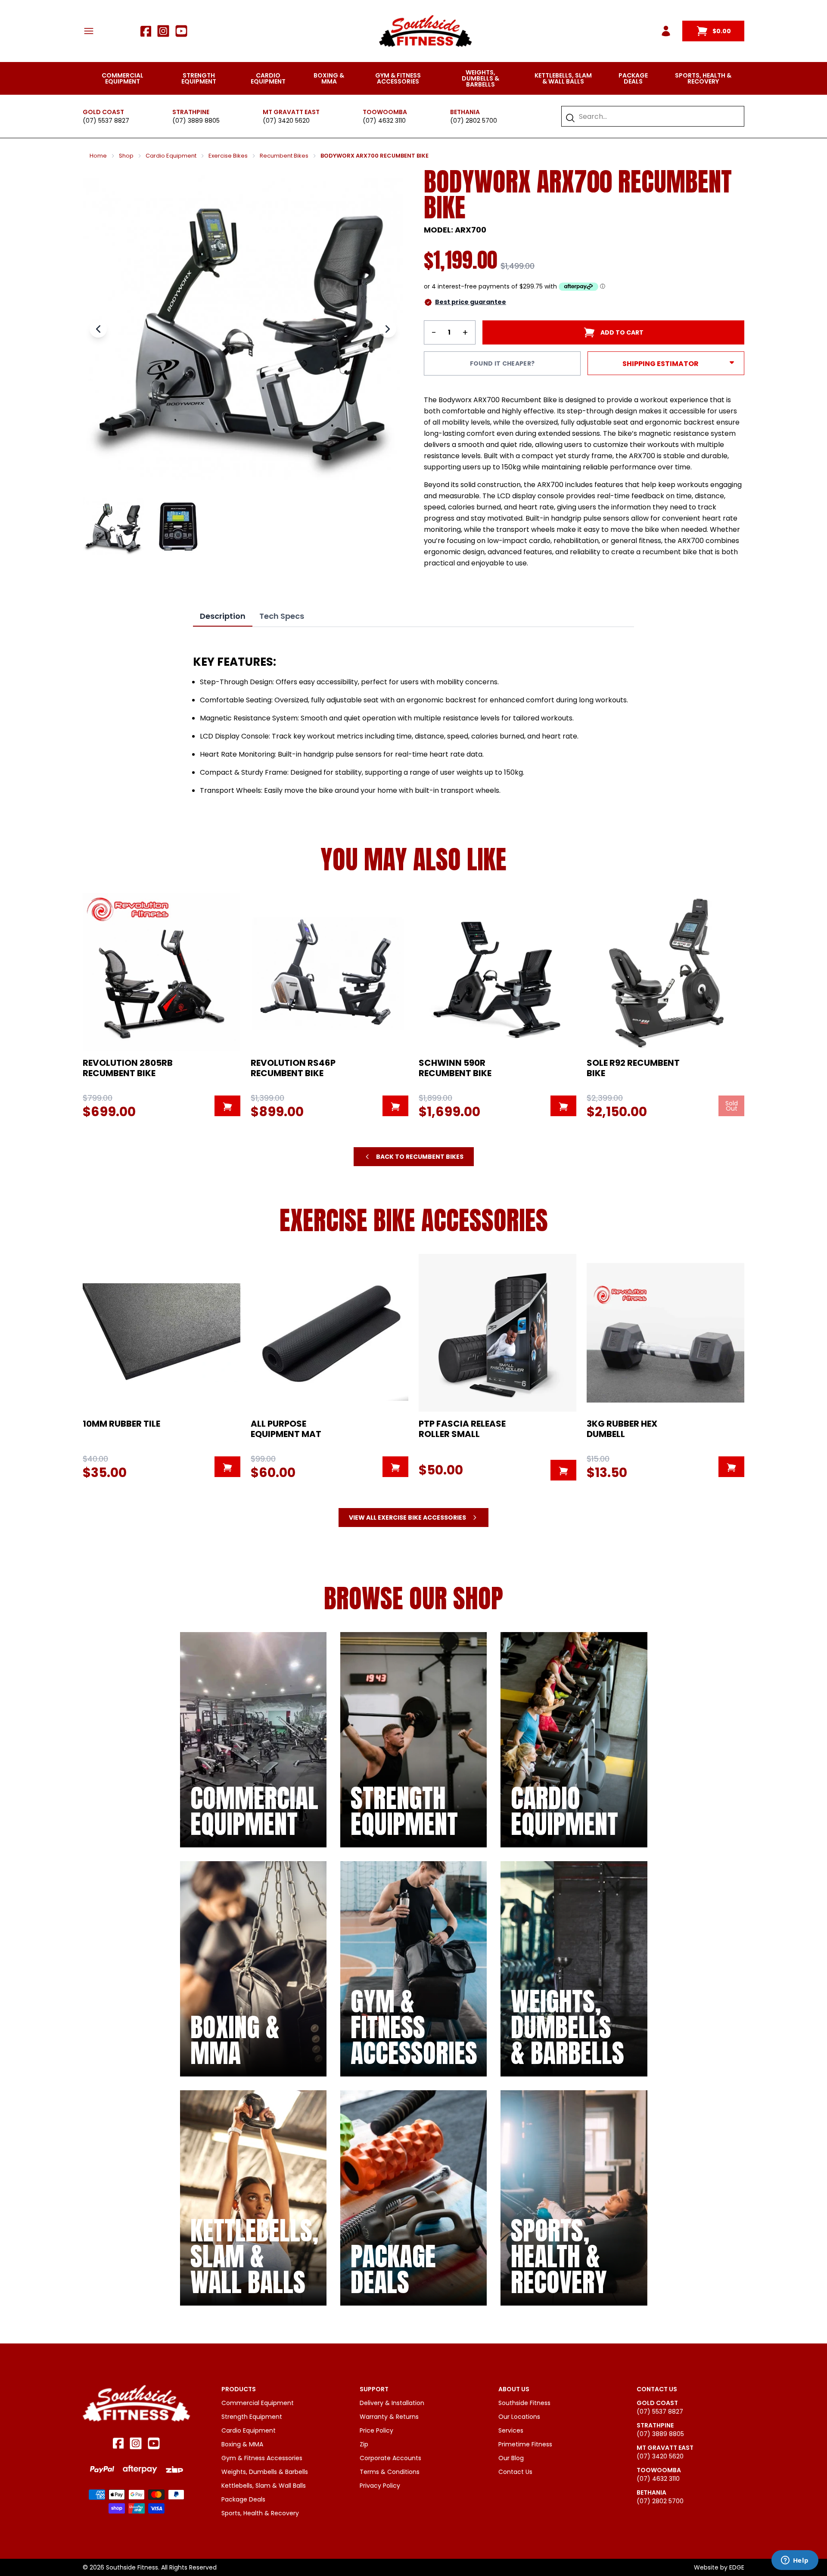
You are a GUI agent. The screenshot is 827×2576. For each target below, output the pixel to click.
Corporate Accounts (390, 2458)
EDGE (737, 2567)
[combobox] (657, 116)
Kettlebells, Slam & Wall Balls (563, 78)
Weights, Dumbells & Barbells (480, 78)
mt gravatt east (291, 112)
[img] (253, 1740)
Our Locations (519, 2417)
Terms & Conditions (390, 2472)
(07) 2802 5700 (474, 121)
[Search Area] (570, 118)
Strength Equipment (199, 78)
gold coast (103, 112)
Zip (364, 2444)
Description (223, 616)
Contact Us (515, 2472)
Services (511, 2430)
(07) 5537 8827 (106, 121)
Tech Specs (282, 616)
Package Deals (633, 78)
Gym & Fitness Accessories (398, 78)
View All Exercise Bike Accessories (407, 1518)
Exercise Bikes (228, 156)
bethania (465, 112)
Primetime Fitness (525, 2444)
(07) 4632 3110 (384, 121)
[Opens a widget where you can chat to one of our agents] (795, 2561)
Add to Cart (622, 332)
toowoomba (385, 112)
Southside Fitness (524, 2403)
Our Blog (511, 2458)
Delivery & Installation (392, 2403)
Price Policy (376, 2430)
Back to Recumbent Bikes (420, 1157)
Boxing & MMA (329, 78)
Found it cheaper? (502, 363)
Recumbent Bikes (284, 156)
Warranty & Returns (389, 2417)
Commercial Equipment (123, 78)
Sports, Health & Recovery (703, 78)
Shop (126, 156)
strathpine (191, 112)
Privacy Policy (380, 2486)
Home (98, 156)
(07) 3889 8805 (196, 121)
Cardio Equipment (268, 78)
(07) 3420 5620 (286, 121)
